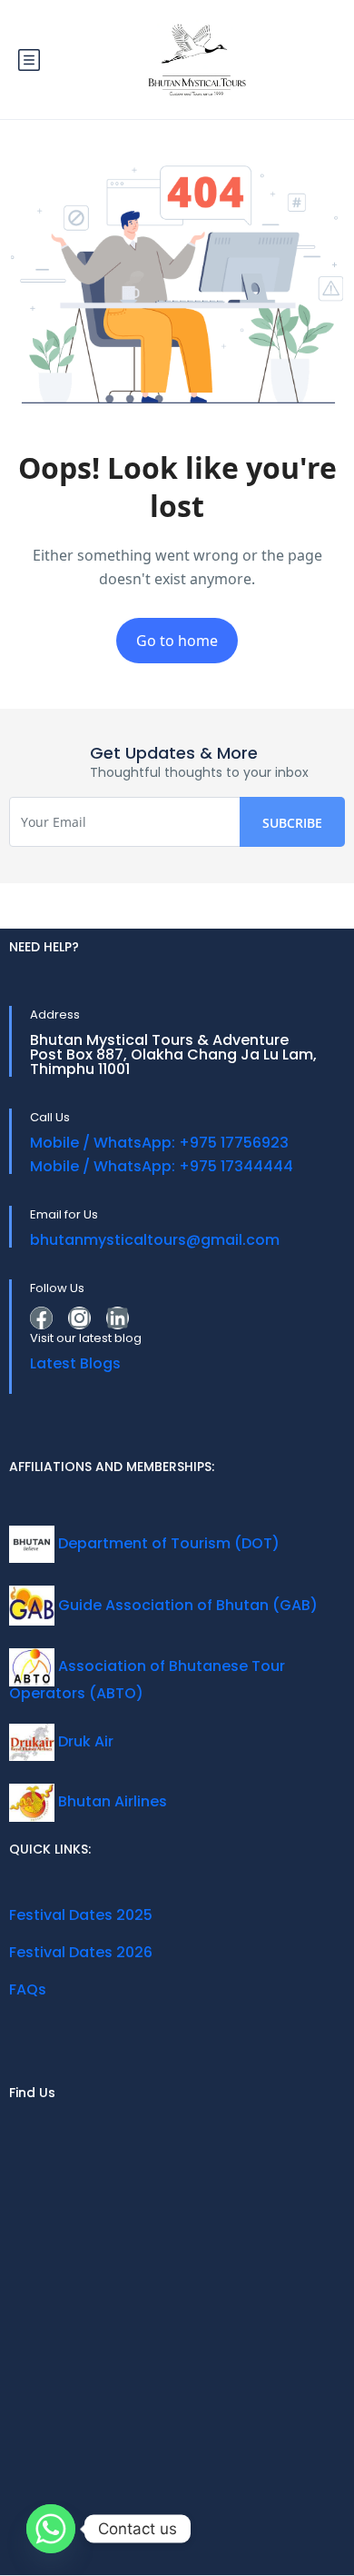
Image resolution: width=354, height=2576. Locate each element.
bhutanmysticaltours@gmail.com (155, 1240)
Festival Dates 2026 (81, 1952)
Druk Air (84, 1741)
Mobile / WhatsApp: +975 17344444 (162, 1166)
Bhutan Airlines (111, 1801)
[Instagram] (79, 1318)
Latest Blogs (75, 1363)
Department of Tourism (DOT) (167, 1543)
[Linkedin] (118, 1318)
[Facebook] (41, 1318)
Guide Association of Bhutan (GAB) (186, 1605)
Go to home (177, 641)
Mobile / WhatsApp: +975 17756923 (159, 1143)
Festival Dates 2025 (81, 1915)
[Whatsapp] (51, 2529)
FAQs (28, 1989)
